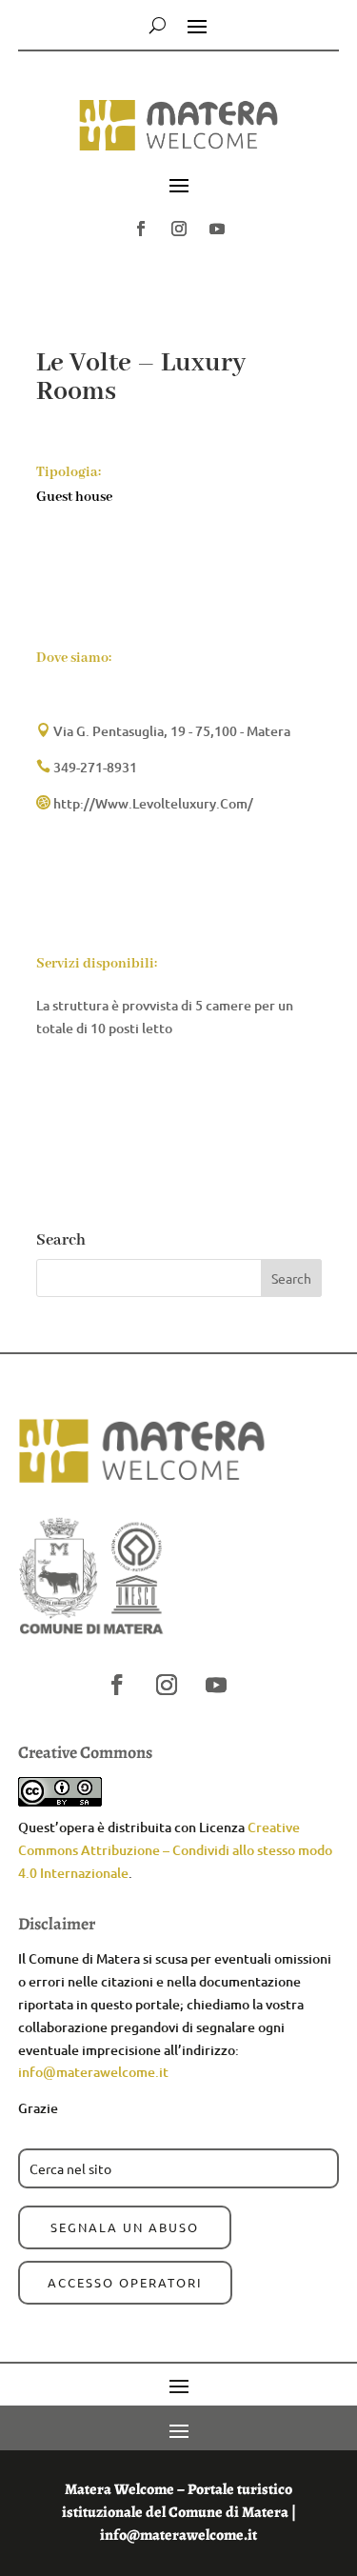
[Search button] (158, 25)
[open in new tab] (141, 229)
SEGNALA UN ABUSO (125, 2227)
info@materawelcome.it (93, 2072)
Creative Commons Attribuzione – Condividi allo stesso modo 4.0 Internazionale (175, 1850)
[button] (178, 135)
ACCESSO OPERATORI (125, 2282)
